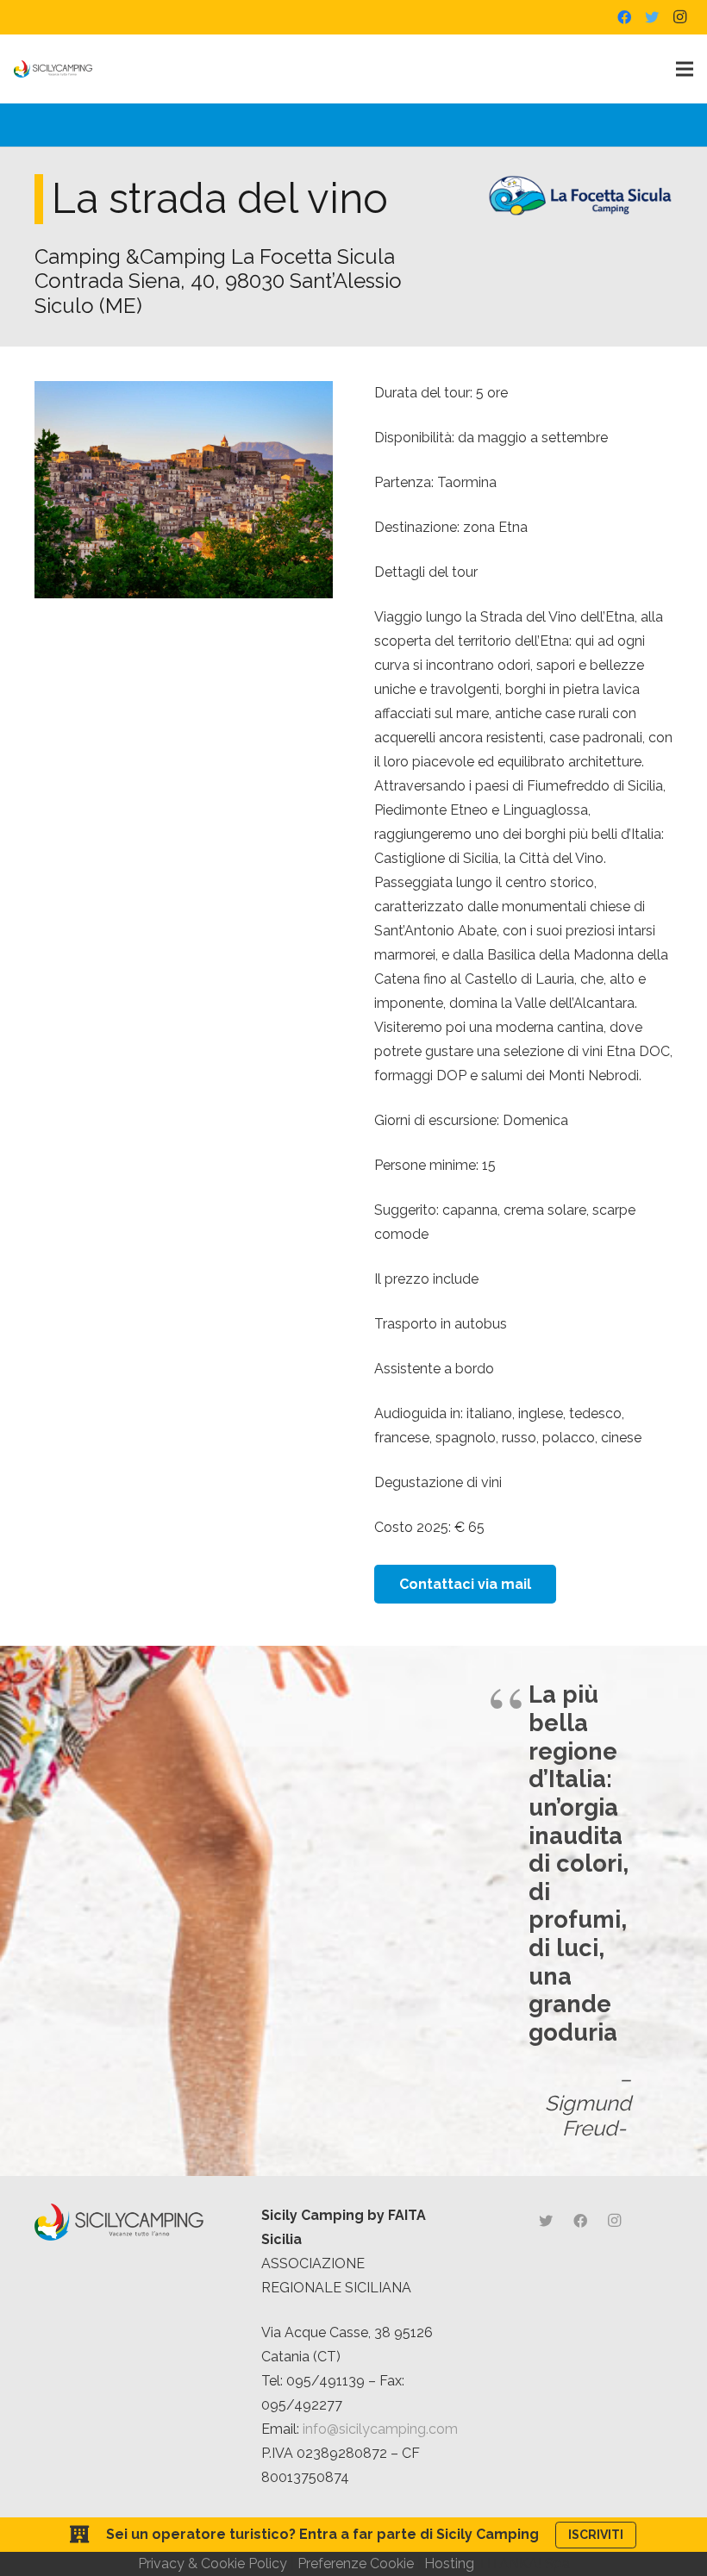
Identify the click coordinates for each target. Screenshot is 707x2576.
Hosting (449, 2563)
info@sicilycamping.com (380, 2429)
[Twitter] (652, 17)
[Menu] (685, 69)
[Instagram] (679, 17)
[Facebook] (624, 17)
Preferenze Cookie (356, 2563)
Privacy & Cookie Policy (213, 2563)
